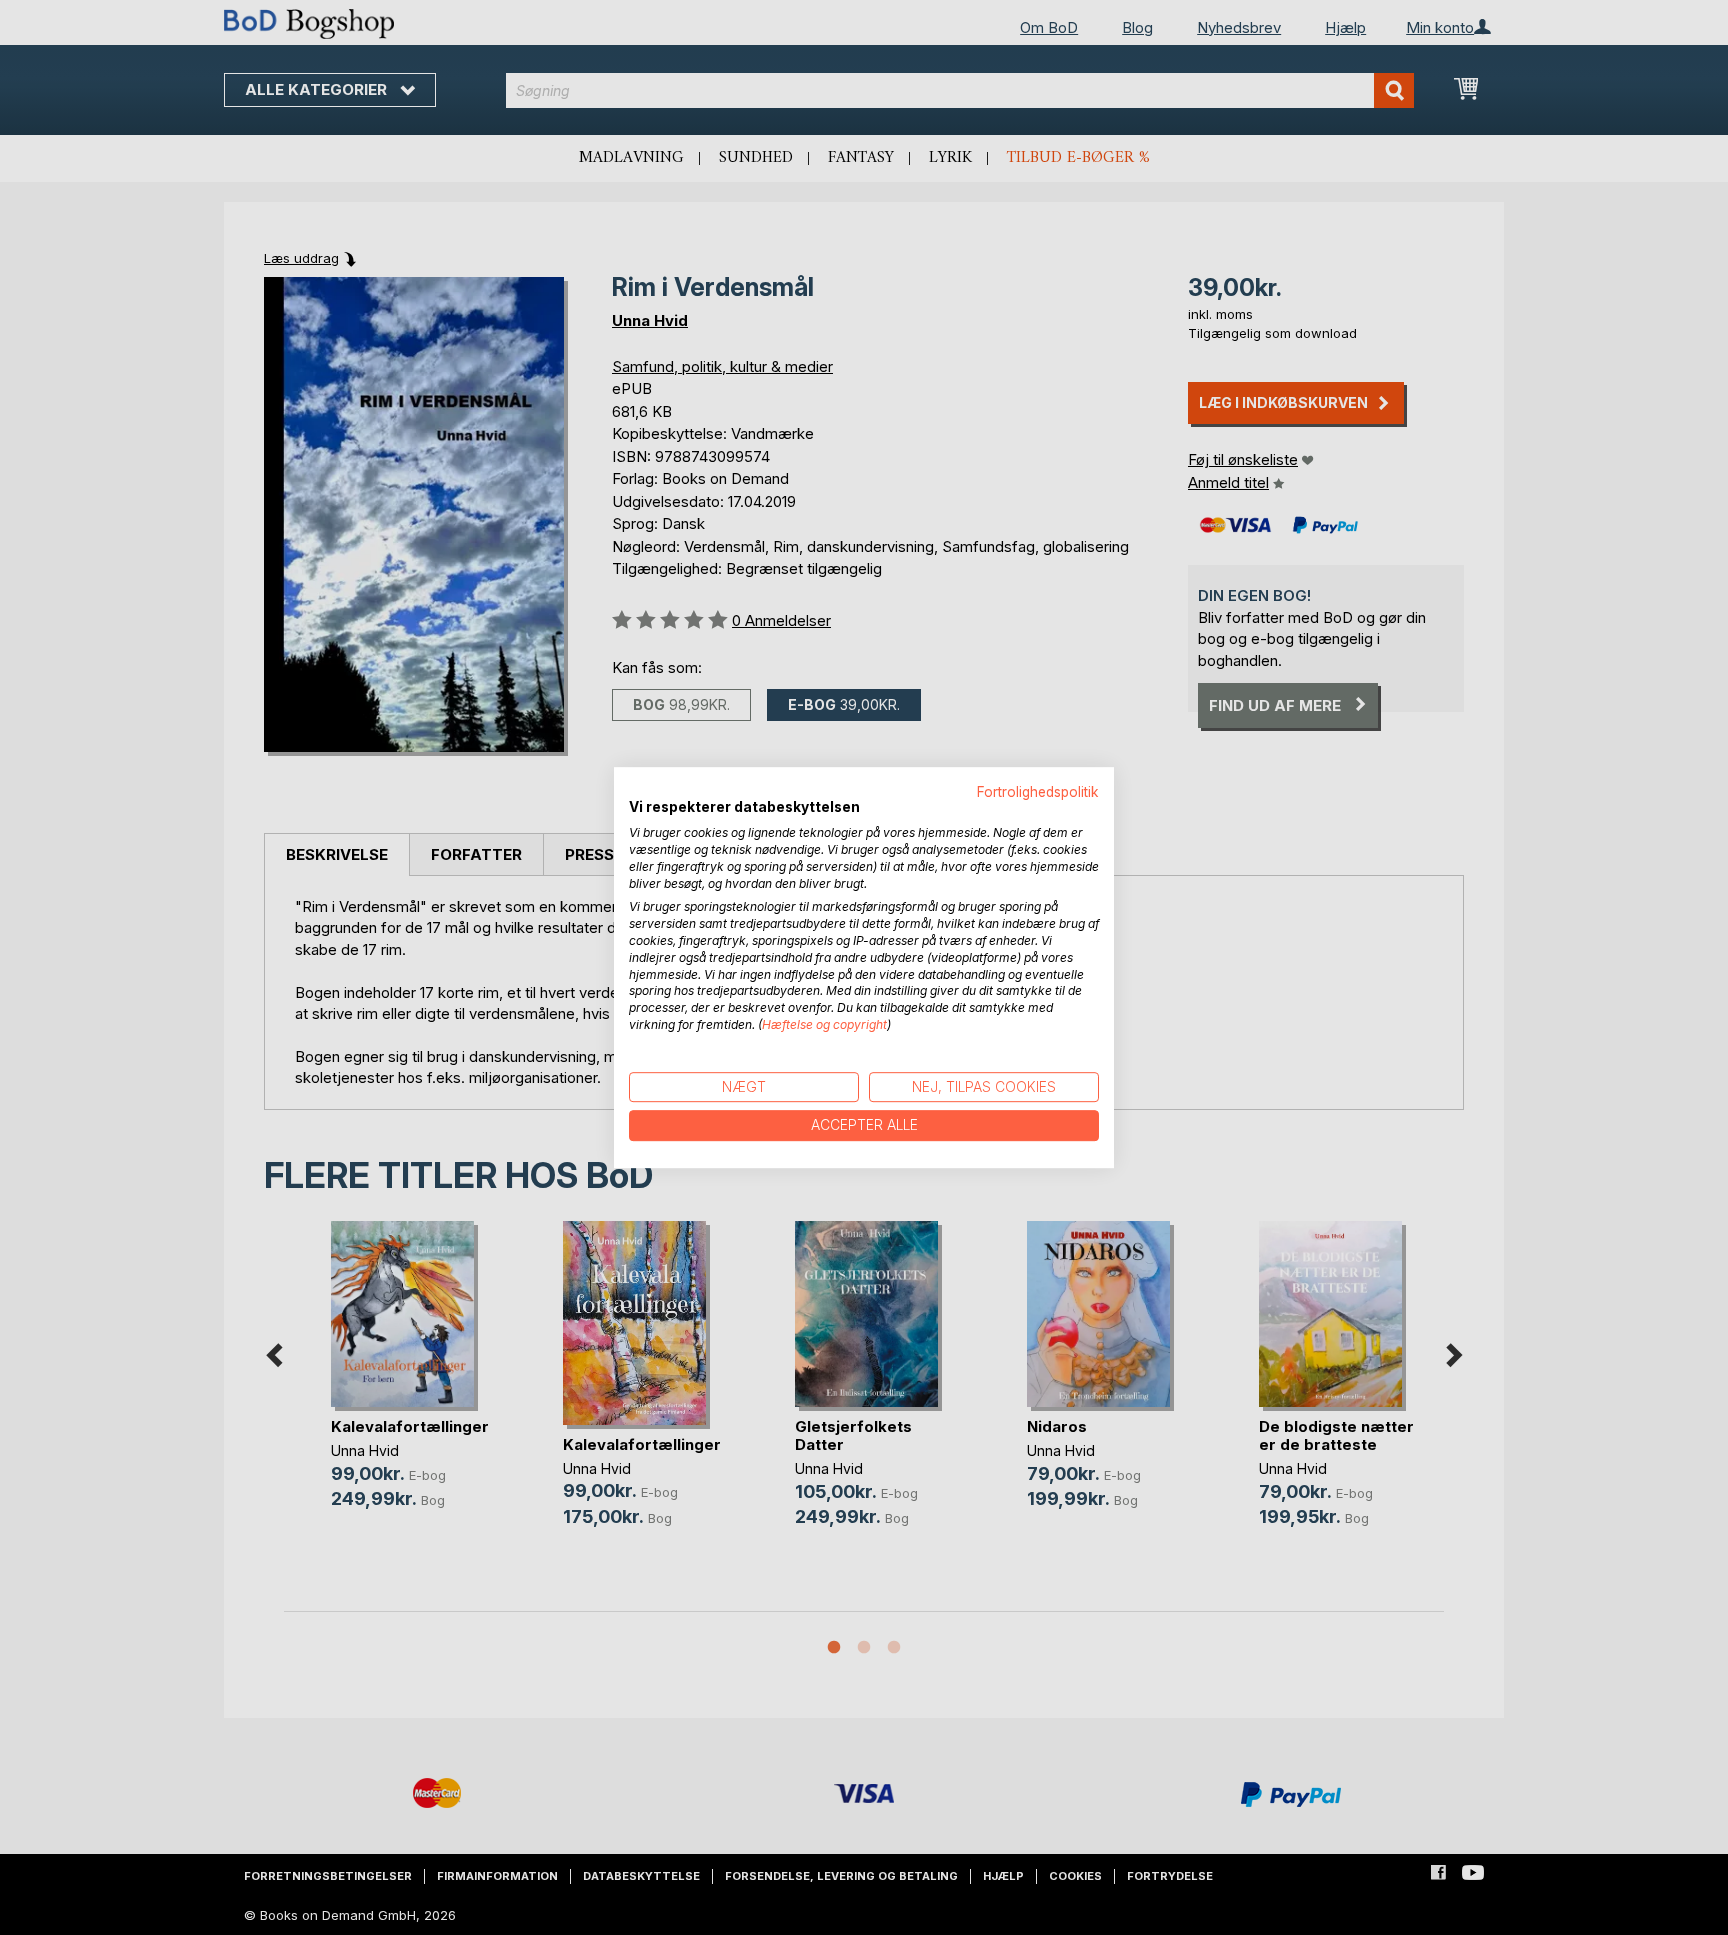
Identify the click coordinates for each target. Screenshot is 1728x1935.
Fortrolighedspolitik (1038, 792)
